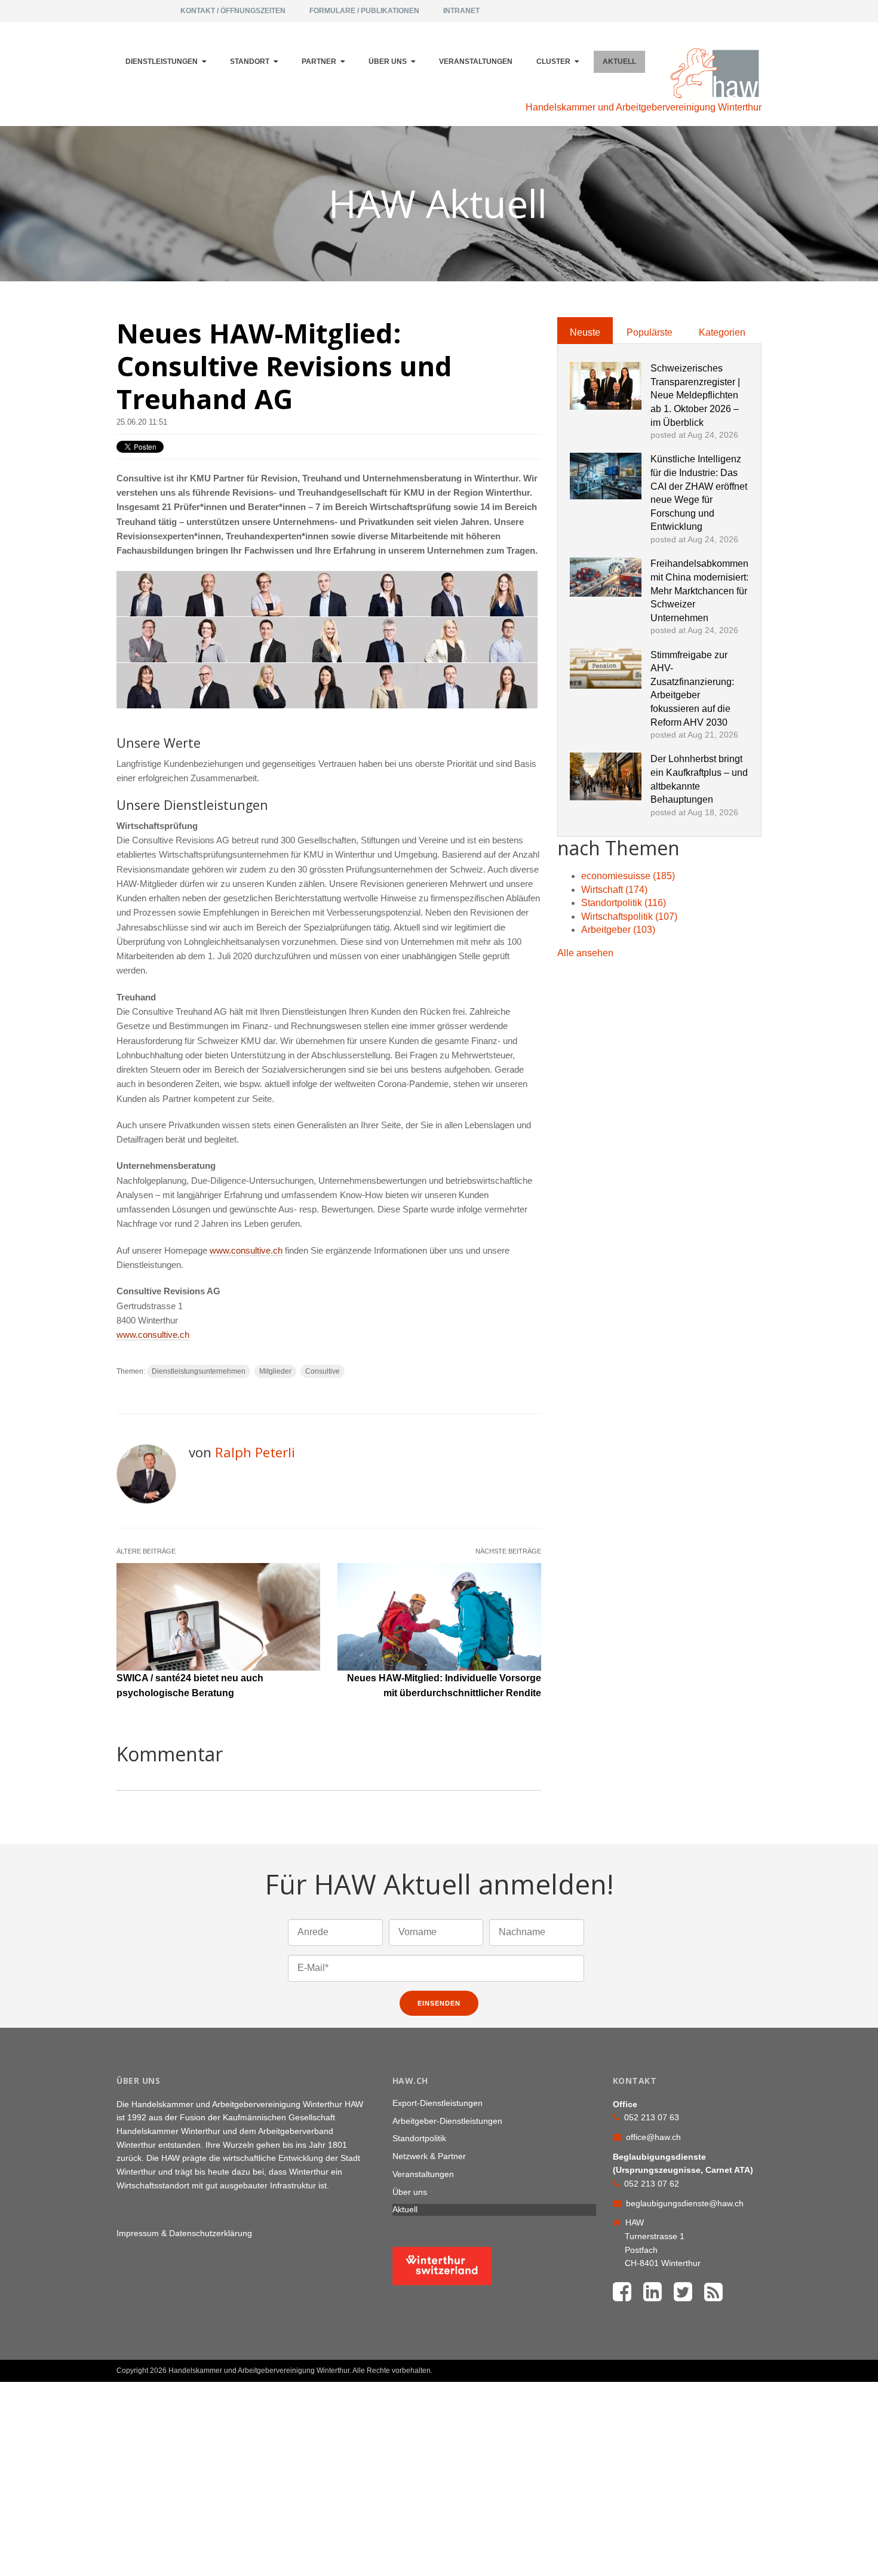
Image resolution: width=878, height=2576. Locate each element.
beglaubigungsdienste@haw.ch (685, 2203)
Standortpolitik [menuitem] (419, 2138)
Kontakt (733, 2366)
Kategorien (722, 332)
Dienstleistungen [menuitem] (162, 62)
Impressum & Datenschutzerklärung (184, 2233)
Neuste (585, 332)
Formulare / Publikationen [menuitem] (364, 11)
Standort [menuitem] (250, 62)
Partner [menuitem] (319, 62)
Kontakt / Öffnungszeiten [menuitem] (233, 11)
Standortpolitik (624, 903)
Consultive (323, 1371)
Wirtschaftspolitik (629, 917)
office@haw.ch (653, 2137)
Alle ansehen (585, 953)
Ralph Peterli (255, 1452)
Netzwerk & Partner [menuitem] (429, 2156)
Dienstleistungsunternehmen (199, 1371)
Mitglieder (275, 1371)
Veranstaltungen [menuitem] (476, 62)
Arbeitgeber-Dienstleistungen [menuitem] (447, 2121)
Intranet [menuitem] (461, 11)
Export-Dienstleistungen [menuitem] (438, 2103)
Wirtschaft (614, 890)
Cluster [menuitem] (553, 62)
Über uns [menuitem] (388, 62)
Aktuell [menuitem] (619, 62)
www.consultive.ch (246, 1251)
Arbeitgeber (618, 930)
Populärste (650, 332)
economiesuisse (628, 876)
